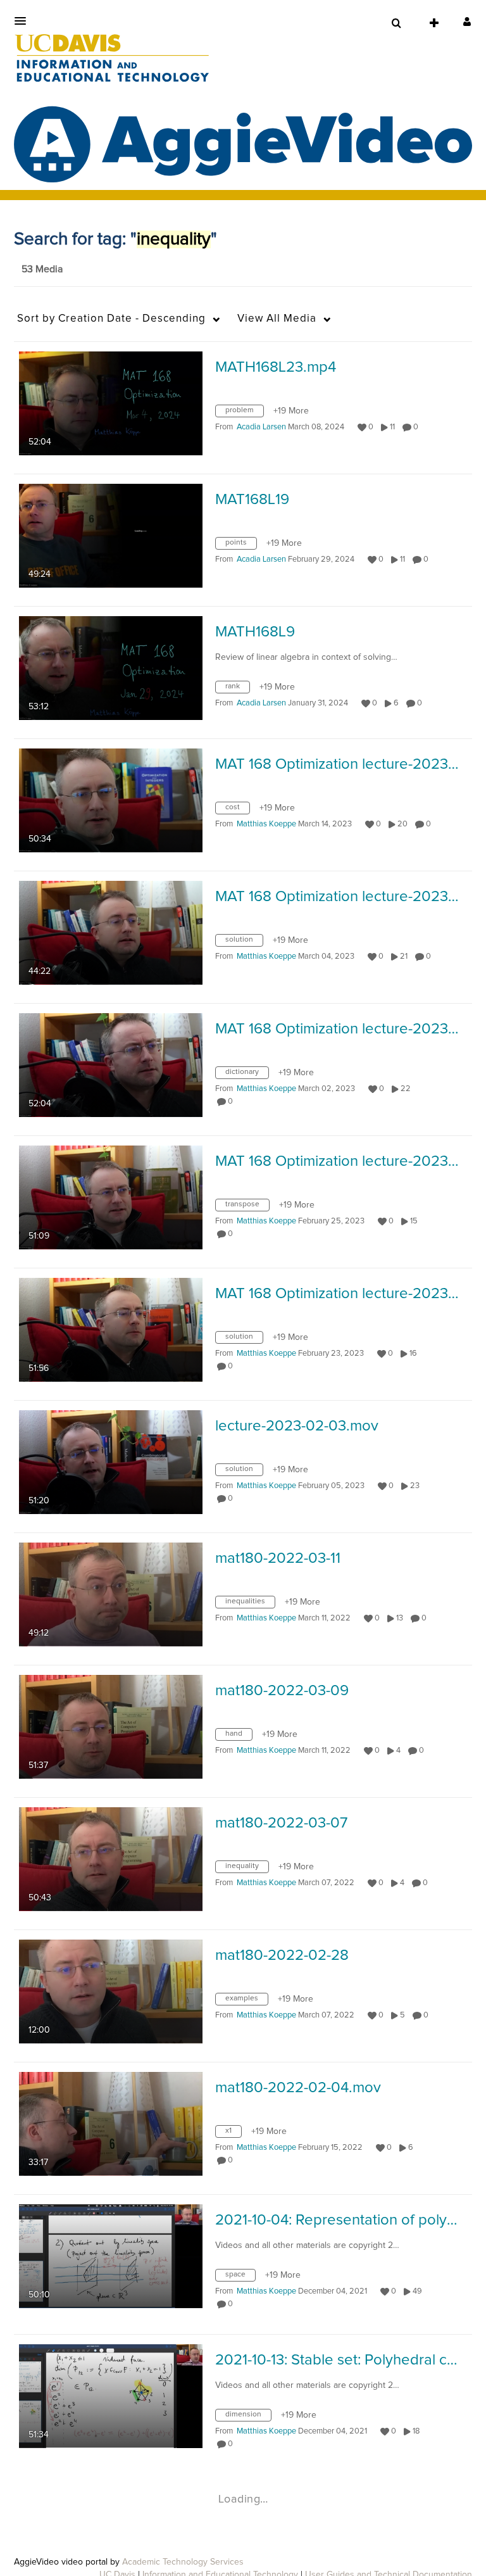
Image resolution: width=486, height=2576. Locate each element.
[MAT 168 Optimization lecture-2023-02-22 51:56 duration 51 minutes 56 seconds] (111, 1329)
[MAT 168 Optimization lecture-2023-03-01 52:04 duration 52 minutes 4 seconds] (111, 1064)
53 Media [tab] (42, 269)
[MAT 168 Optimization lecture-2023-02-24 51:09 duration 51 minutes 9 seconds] (111, 1197)
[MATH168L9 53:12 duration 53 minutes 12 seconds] (111, 667)
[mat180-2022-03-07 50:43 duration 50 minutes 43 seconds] (111, 1859)
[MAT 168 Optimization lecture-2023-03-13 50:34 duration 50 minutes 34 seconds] (111, 800)
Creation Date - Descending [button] (111, 319)
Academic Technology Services (183, 2562)
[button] (24, 21)
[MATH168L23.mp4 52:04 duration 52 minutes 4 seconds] (111, 403)
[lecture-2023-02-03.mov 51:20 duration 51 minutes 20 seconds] (111, 1462)
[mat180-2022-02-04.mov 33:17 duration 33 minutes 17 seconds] (111, 2123)
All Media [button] (277, 319)
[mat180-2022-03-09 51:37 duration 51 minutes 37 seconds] (111, 1726)
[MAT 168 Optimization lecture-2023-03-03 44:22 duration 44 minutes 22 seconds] (111, 932)
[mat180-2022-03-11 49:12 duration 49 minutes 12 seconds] (111, 1594)
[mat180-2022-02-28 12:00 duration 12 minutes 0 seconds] (111, 1991)
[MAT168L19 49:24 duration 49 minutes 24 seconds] (111, 535)
